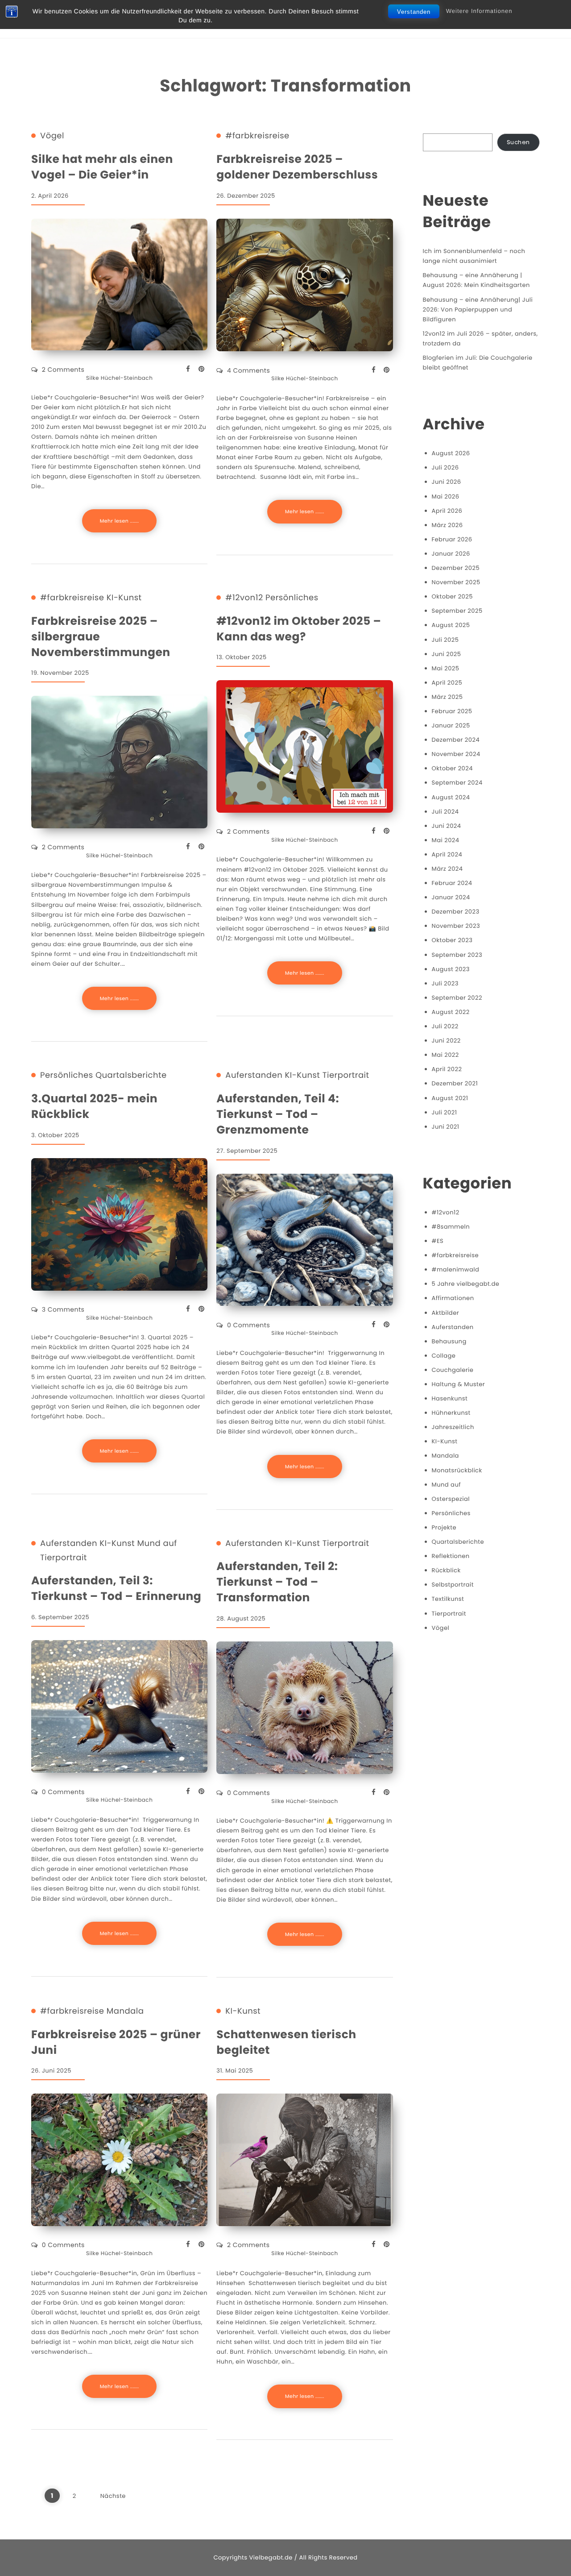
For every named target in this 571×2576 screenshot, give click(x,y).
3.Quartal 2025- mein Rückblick (94, 1106)
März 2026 (447, 525)
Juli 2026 (445, 467)
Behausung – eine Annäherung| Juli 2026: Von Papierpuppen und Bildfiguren (478, 310)
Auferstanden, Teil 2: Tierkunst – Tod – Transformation (277, 1582)
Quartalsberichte (131, 1076)
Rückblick (446, 1570)
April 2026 (447, 511)
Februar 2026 (452, 539)
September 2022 (457, 998)
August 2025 (451, 625)
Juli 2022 (445, 1026)
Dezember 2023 (456, 912)
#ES (438, 1241)
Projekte (444, 1527)
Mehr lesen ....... (120, 521)
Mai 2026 (446, 497)
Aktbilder (446, 1313)
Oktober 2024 (452, 768)
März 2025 (447, 697)
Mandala (125, 2011)
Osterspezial (451, 1499)
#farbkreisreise (257, 136)
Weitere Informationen (479, 11)
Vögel (52, 136)
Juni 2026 (447, 482)
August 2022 (451, 1012)
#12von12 (244, 598)
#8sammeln (451, 1227)
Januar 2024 (451, 897)
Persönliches (292, 598)
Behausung (449, 1341)
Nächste (113, 2496)
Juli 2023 (445, 983)
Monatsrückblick (457, 1470)
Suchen (518, 142)
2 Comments (63, 370)
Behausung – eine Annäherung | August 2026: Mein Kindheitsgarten (476, 280)
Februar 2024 (452, 883)
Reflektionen (451, 1556)
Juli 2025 (445, 640)
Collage (444, 1356)
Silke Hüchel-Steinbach (119, 378)
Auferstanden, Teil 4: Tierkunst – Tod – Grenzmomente (278, 1114)
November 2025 (456, 582)
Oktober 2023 (452, 940)
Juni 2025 (447, 654)
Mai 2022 (445, 1055)
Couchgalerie (453, 1370)
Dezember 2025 (456, 568)
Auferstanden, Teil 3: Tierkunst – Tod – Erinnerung (116, 1588)
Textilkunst (448, 1599)
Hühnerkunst (451, 1413)
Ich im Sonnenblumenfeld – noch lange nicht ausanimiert (474, 256)
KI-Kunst (124, 598)
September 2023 (457, 955)
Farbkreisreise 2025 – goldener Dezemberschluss (297, 167)
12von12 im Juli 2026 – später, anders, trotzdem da (480, 339)
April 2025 (447, 683)
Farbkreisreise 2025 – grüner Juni (116, 2042)
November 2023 (456, 926)
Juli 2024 (445, 812)
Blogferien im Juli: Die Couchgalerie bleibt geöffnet (478, 363)
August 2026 (451, 453)
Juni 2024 (447, 826)
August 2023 (451, 969)
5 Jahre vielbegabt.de (466, 1284)
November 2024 (456, 754)
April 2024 (447, 854)
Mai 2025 (446, 668)
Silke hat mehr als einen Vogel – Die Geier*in (102, 167)
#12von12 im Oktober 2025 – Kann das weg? (299, 629)
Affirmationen (453, 1298)
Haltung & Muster (459, 1384)
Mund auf (157, 1544)
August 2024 (451, 797)
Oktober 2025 (452, 596)
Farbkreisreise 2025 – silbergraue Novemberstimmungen (101, 637)
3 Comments (63, 1309)
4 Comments (248, 370)
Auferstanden (254, 1076)
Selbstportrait (453, 1585)
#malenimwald (456, 1269)
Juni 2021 (446, 1127)
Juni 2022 (446, 1041)
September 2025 (457, 611)
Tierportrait (346, 1076)
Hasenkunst (450, 1398)
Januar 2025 (451, 725)
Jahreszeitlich (453, 1427)
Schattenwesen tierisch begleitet (286, 2042)
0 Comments (248, 1325)
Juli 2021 (445, 1112)
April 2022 (447, 1069)
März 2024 (447, 869)
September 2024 (457, 783)
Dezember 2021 (455, 1083)
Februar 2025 (452, 711)
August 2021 (450, 1098)
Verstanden (414, 12)
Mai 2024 (446, 840)
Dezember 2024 (456, 740)
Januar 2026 (451, 554)
